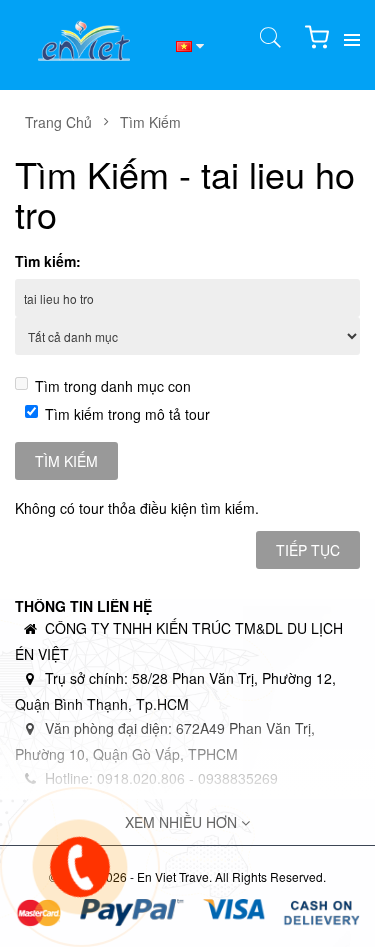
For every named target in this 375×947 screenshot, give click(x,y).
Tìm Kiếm (150, 122)
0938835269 (238, 778)
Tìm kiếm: (48, 261)
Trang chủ (58, 122)
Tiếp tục (308, 550)
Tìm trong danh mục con (113, 386)
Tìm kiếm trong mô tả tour (127, 414)
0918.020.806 (141, 778)
